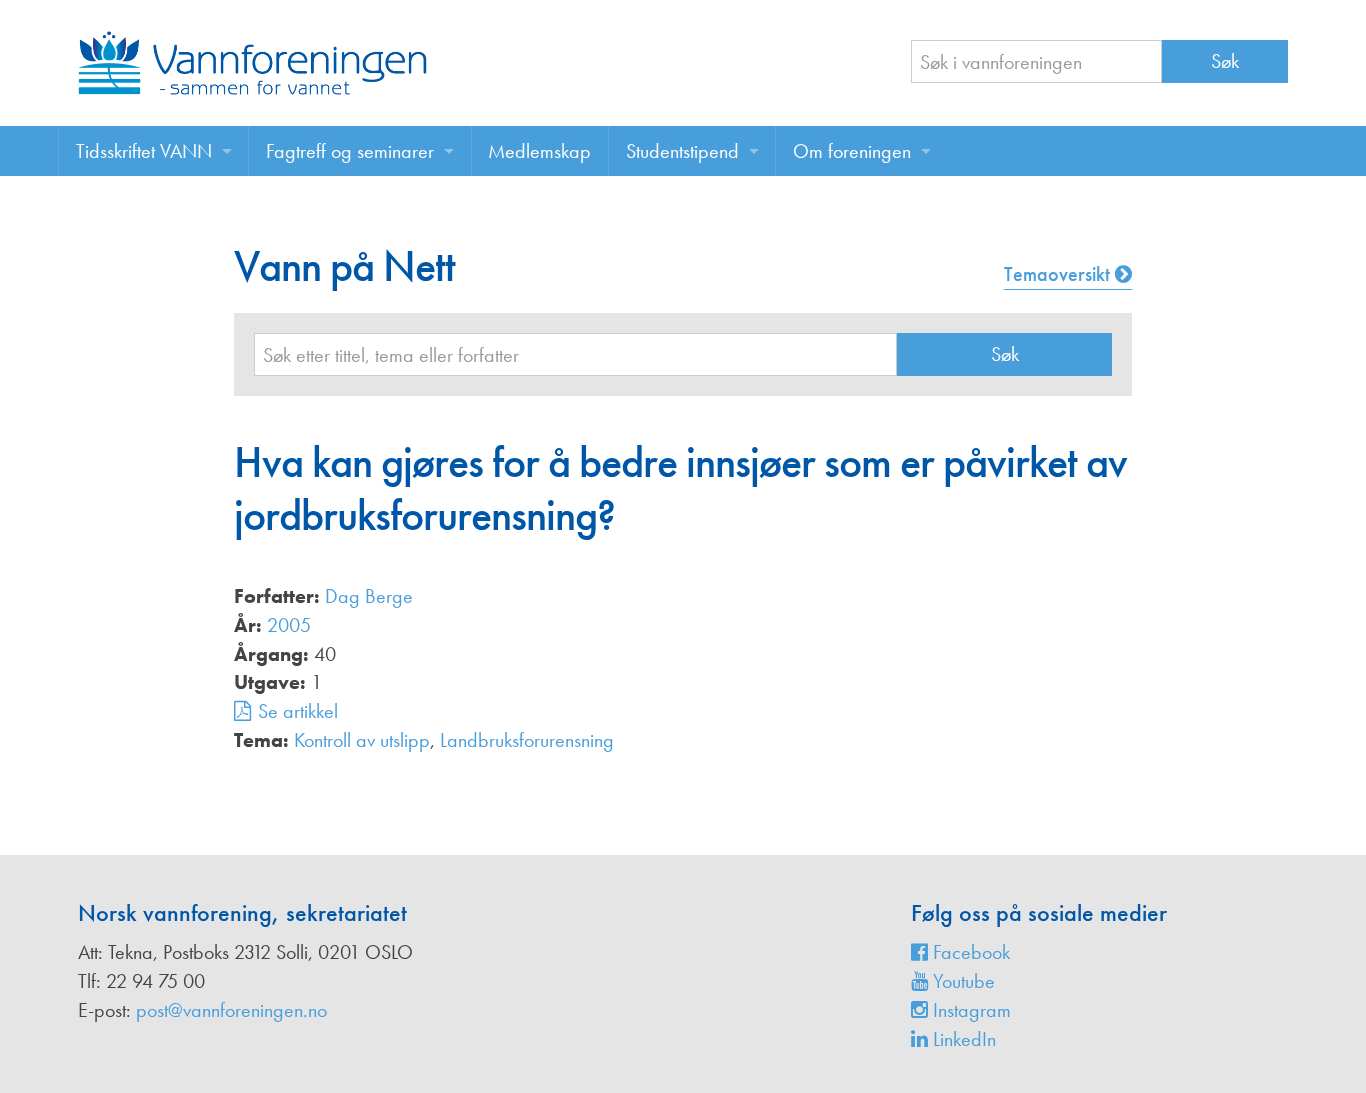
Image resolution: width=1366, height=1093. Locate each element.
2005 (289, 625)
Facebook (969, 952)
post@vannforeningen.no (231, 1010)
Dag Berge (369, 596)
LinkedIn (962, 1039)
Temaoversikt (1059, 274)
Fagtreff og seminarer (350, 151)
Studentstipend (682, 151)
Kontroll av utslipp (362, 740)
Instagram (969, 1010)
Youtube (961, 981)
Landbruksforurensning (527, 740)
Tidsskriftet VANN (144, 151)
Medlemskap (539, 151)
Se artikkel (298, 711)
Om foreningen (852, 151)
